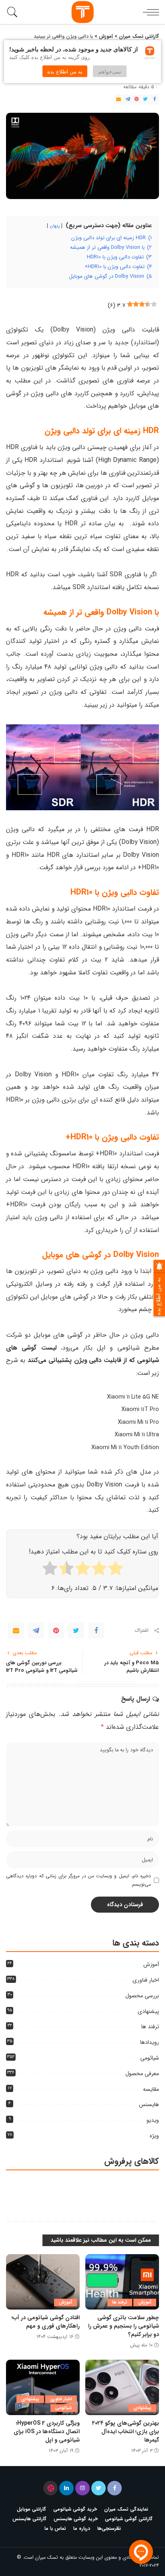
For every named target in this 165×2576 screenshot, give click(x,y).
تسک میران (47, 2557)
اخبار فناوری (146, 1980)
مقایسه (151, 2089)
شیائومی (150, 2058)
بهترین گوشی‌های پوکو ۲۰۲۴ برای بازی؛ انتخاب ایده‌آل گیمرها (126, 2432)
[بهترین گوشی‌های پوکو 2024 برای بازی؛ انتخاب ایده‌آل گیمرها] (122, 2387)
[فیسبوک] (115, 2488)
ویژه (154, 2136)
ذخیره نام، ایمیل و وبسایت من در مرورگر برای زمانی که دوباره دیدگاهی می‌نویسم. (78, 1880)
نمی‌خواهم (110, 71)
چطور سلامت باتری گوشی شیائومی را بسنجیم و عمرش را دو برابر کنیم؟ (124, 2326)
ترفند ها (150, 2027)
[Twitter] (145, 100)
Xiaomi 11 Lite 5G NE (133, 1397)
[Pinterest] (137, 100)
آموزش (151, 1964)
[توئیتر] (99, 2488)
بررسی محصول (142, 1996)
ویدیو (153, 2120)
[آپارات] (50, 2488)
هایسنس (149, 2104)
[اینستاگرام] (82, 2488)
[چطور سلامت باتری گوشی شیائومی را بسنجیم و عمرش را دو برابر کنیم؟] (122, 2282)
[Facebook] (155, 100)
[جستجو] (14, 12)
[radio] (116, 1570)
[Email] (119, 100)
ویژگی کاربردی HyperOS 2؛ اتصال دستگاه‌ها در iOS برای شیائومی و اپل (47, 2432)
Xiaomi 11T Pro (140, 1410)
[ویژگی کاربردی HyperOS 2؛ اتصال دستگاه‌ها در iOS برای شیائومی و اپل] (43, 2387)
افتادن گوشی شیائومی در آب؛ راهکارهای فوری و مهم (46, 2322)
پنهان (55, 226)
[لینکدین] (66, 2488)
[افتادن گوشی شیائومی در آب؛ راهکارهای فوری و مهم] (43, 2282)
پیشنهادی (148, 2011)
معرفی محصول (142, 2074)
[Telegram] (128, 100)
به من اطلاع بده (65, 71)
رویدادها (150, 2042)
